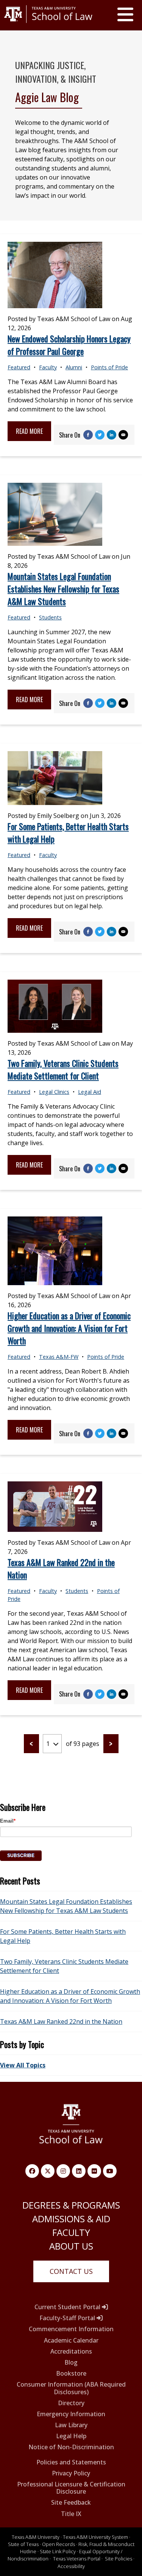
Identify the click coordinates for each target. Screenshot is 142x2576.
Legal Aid (90, 1092)
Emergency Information (71, 2414)
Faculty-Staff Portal (68, 2318)
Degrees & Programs (71, 2205)
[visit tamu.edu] (48, 26)
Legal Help (71, 2436)
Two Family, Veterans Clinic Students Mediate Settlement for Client (63, 1069)
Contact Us (71, 2271)
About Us (71, 2246)
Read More (29, 431)
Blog (71, 2363)
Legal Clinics (54, 1092)
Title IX (71, 2514)
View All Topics (23, 2065)
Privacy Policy (71, 2473)
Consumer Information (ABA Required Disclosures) (71, 2388)
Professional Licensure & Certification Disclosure (71, 2488)
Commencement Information (71, 2329)
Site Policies (119, 2559)
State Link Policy (58, 2551)
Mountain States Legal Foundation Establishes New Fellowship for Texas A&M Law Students (63, 589)
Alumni (74, 367)
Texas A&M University (36, 2537)
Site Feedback (71, 2503)
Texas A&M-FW (59, 1357)
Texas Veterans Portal (77, 2559)
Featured (19, 367)
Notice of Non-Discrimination (71, 2447)
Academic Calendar (71, 2340)
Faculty (48, 367)
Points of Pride (109, 367)
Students (50, 617)
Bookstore (71, 2374)
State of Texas (23, 2544)
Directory (71, 2403)
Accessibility (71, 2566)
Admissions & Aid (71, 2219)
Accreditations (71, 2351)
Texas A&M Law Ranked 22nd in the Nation (61, 2021)
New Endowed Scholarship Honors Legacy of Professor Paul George (69, 345)
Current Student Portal (68, 2307)
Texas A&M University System (95, 2537)
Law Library (71, 2425)
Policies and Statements (71, 2462)
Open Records (59, 2544)
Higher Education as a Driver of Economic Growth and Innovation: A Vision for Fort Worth (69, 1328)
